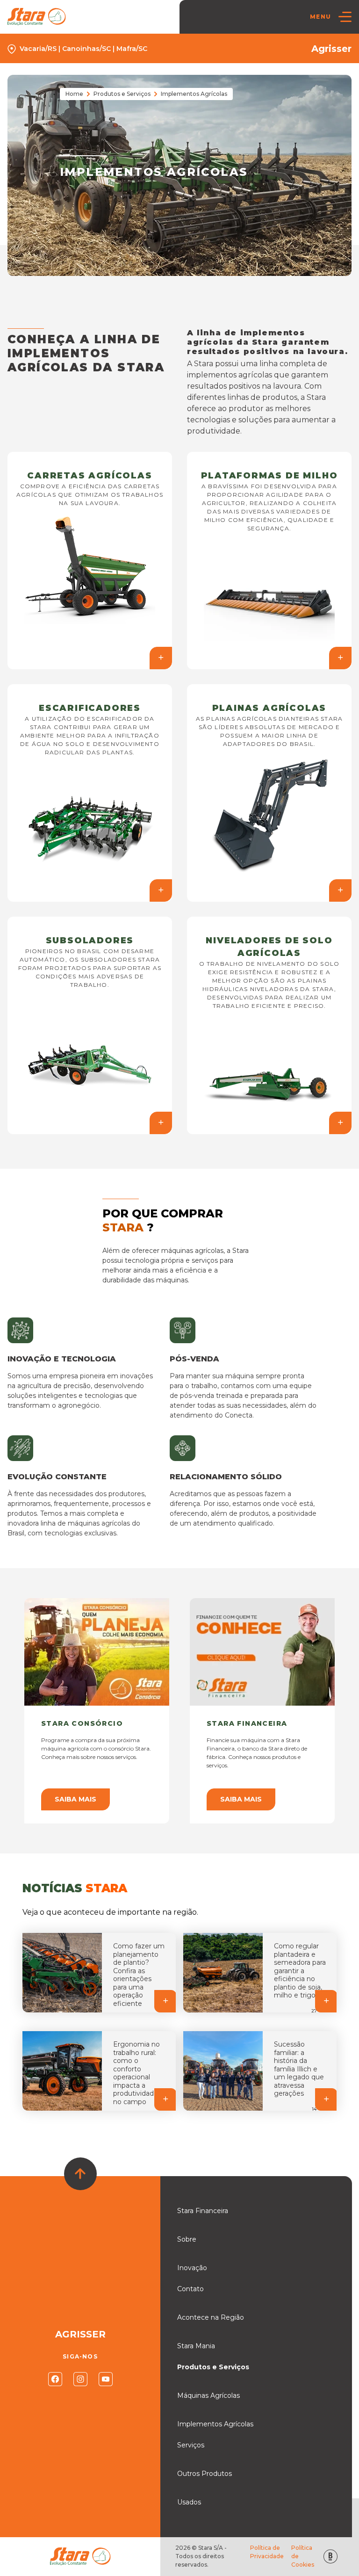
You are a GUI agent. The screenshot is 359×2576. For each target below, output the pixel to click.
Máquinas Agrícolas (208, 2395)
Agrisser (331, 49)
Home (74, 94)
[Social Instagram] (80, 2379)
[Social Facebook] (55, 2379)
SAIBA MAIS (75, 1799)
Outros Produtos (205, 2474)
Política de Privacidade (267, 2552)
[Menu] (345, 17)
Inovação (192, 2268)
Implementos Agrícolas (215, 2424)
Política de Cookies (303, 2556)
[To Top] (80, 2174)
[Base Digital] (330, 2557)
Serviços (191, 2445)
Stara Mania (196, 2346)
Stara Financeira (203, 2211)
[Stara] (37, 17)
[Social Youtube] (106, 2379)
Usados (189, 2502)
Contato (190, 2289)
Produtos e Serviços (122, 94)
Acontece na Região (211, 2317)
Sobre (187, 2239)
